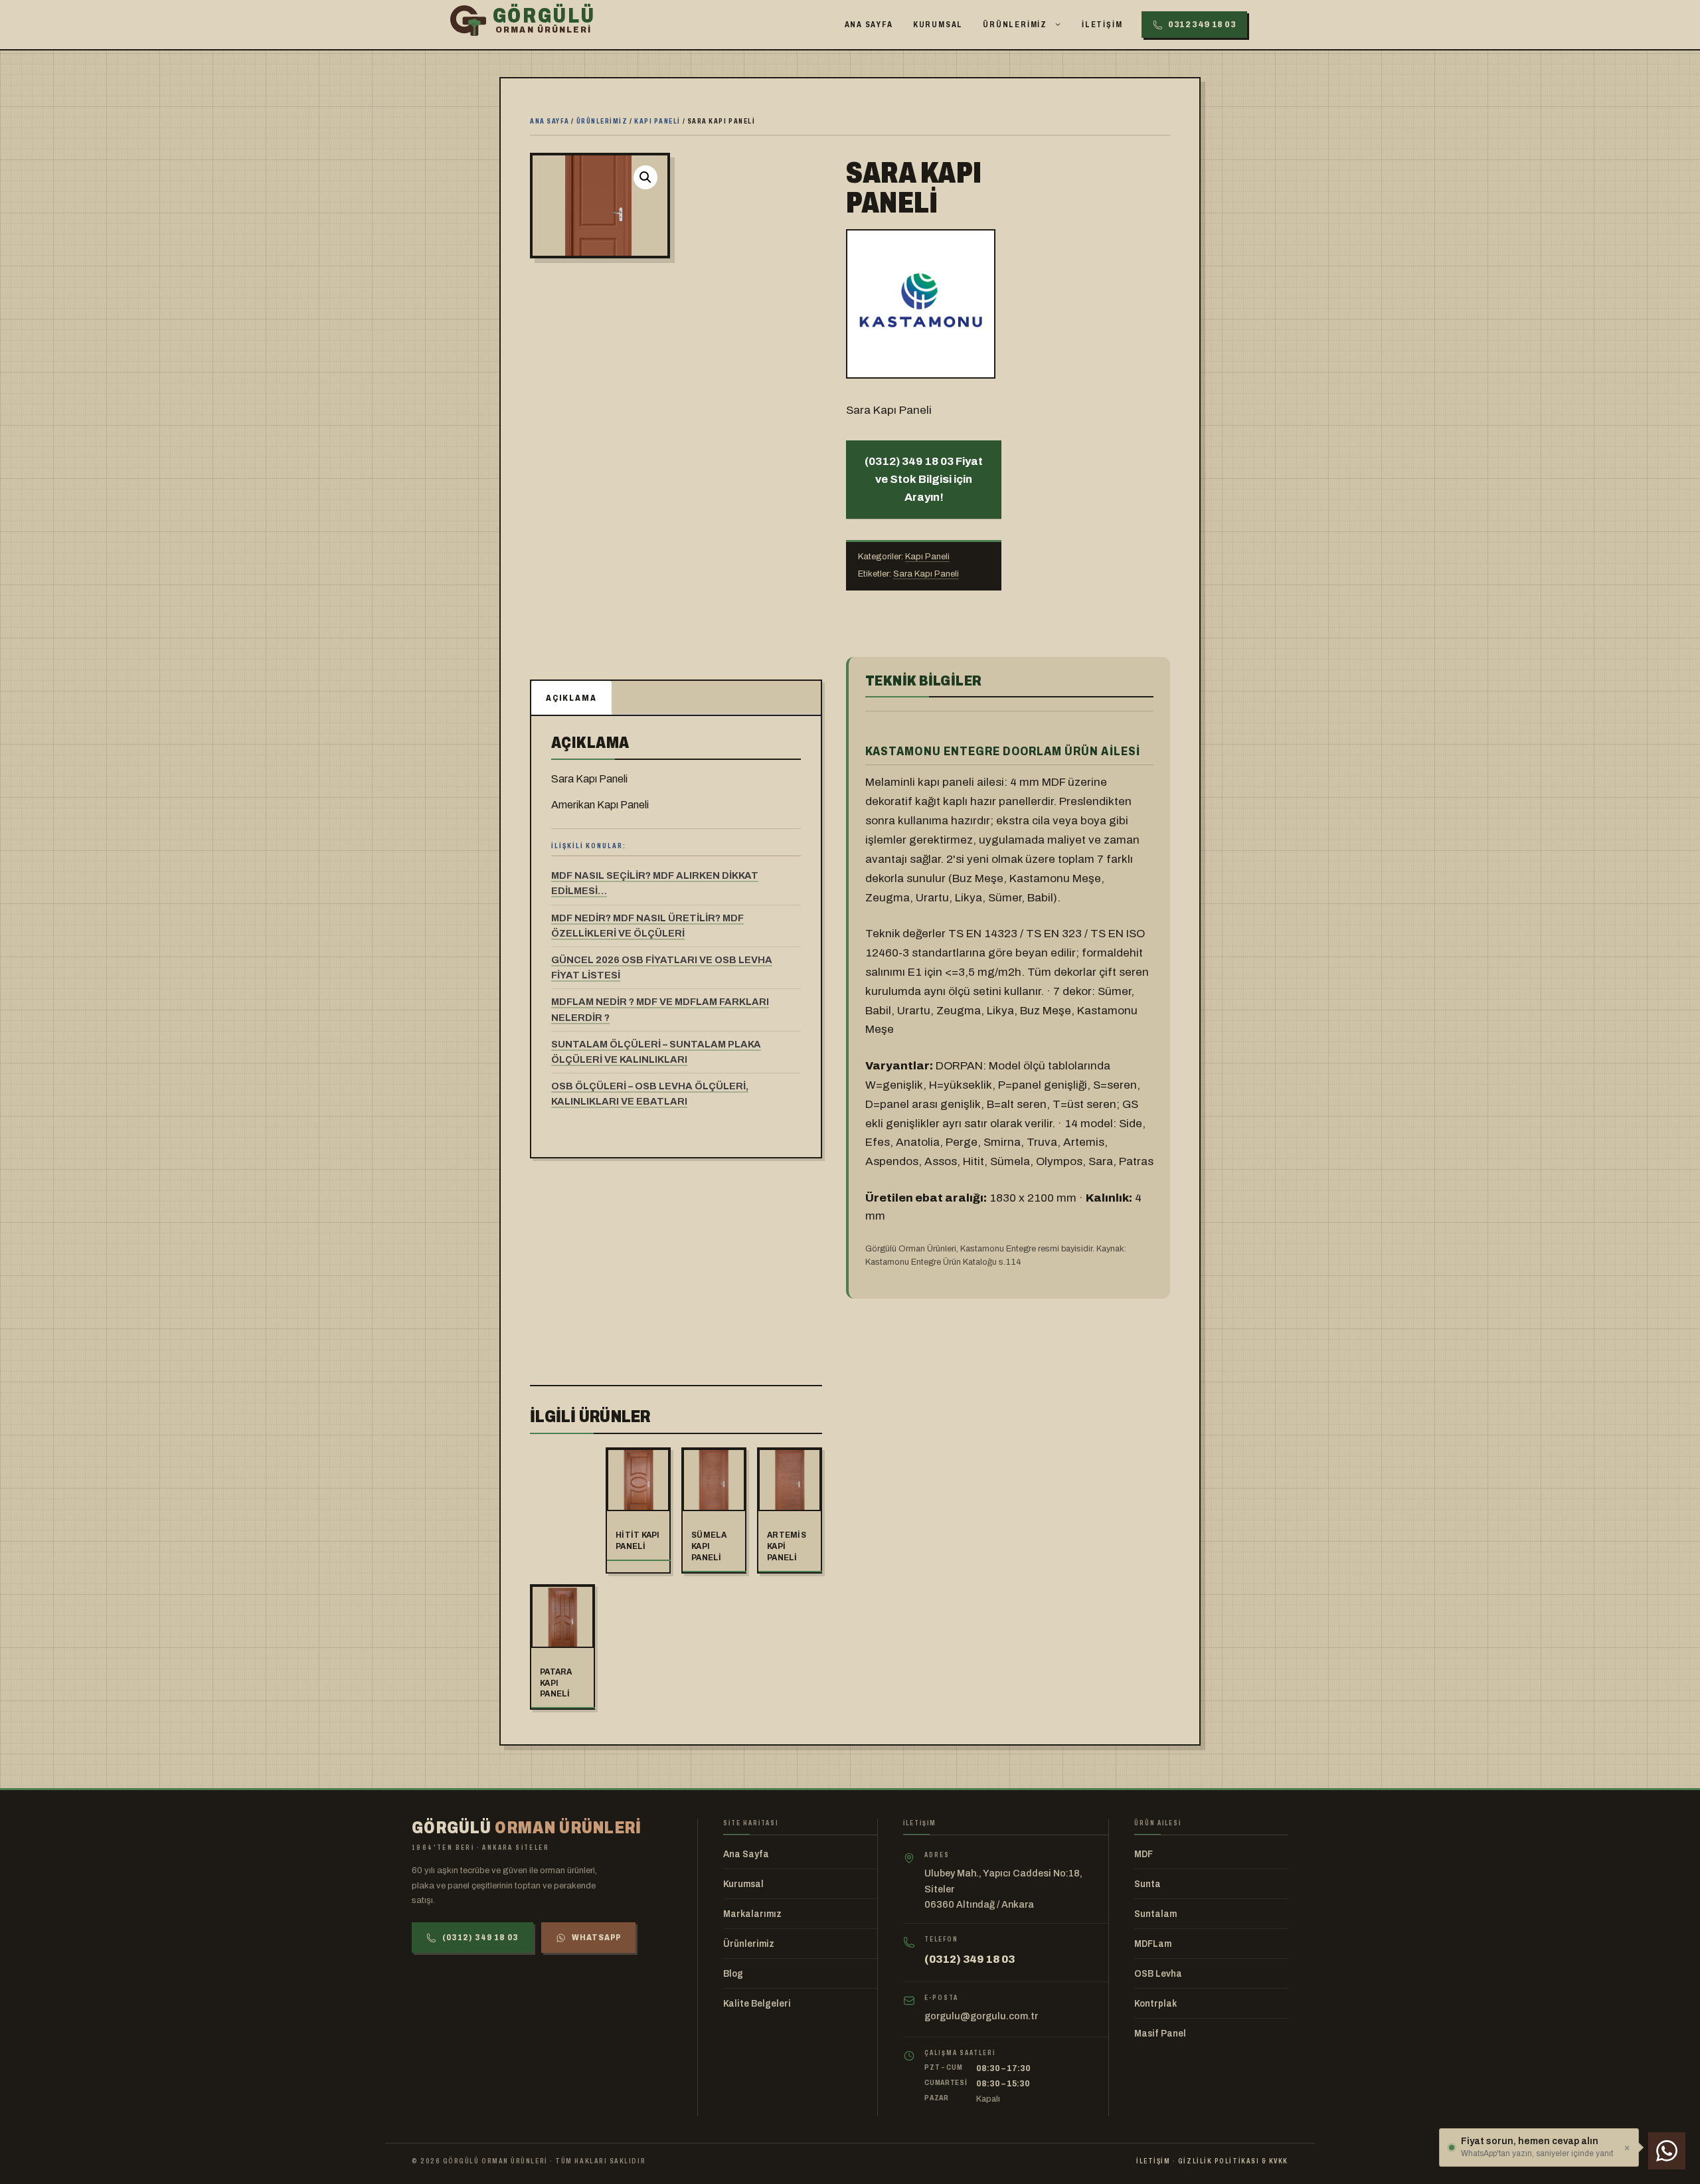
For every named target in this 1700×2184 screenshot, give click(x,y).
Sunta (1147, 1884)
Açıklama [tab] (571, 698)
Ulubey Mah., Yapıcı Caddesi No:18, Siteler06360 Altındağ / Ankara (1003, 1889)
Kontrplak (1155, 2004)
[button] (645, 177)
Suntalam (1155, 1914)
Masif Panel (1160, 2034)
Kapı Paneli (657, 121)
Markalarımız (752, 1914)
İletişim (1102, 25)
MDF (1144, 1854)
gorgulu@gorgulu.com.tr (981, 2016)
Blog (733, 1974)
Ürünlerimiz (1015, 25)
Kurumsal (938, 25)
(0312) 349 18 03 (480, 1938)
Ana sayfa (550, 121)
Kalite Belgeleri (757, 2004)
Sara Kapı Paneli (926, 574)
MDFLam (1153, 1944)
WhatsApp (596, 1938)
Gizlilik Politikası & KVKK (1233, 2161)
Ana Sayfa (869, 25)
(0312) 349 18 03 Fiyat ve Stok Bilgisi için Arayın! (924, 479)
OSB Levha (1158, 1974)
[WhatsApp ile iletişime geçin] (1667, 2151)
